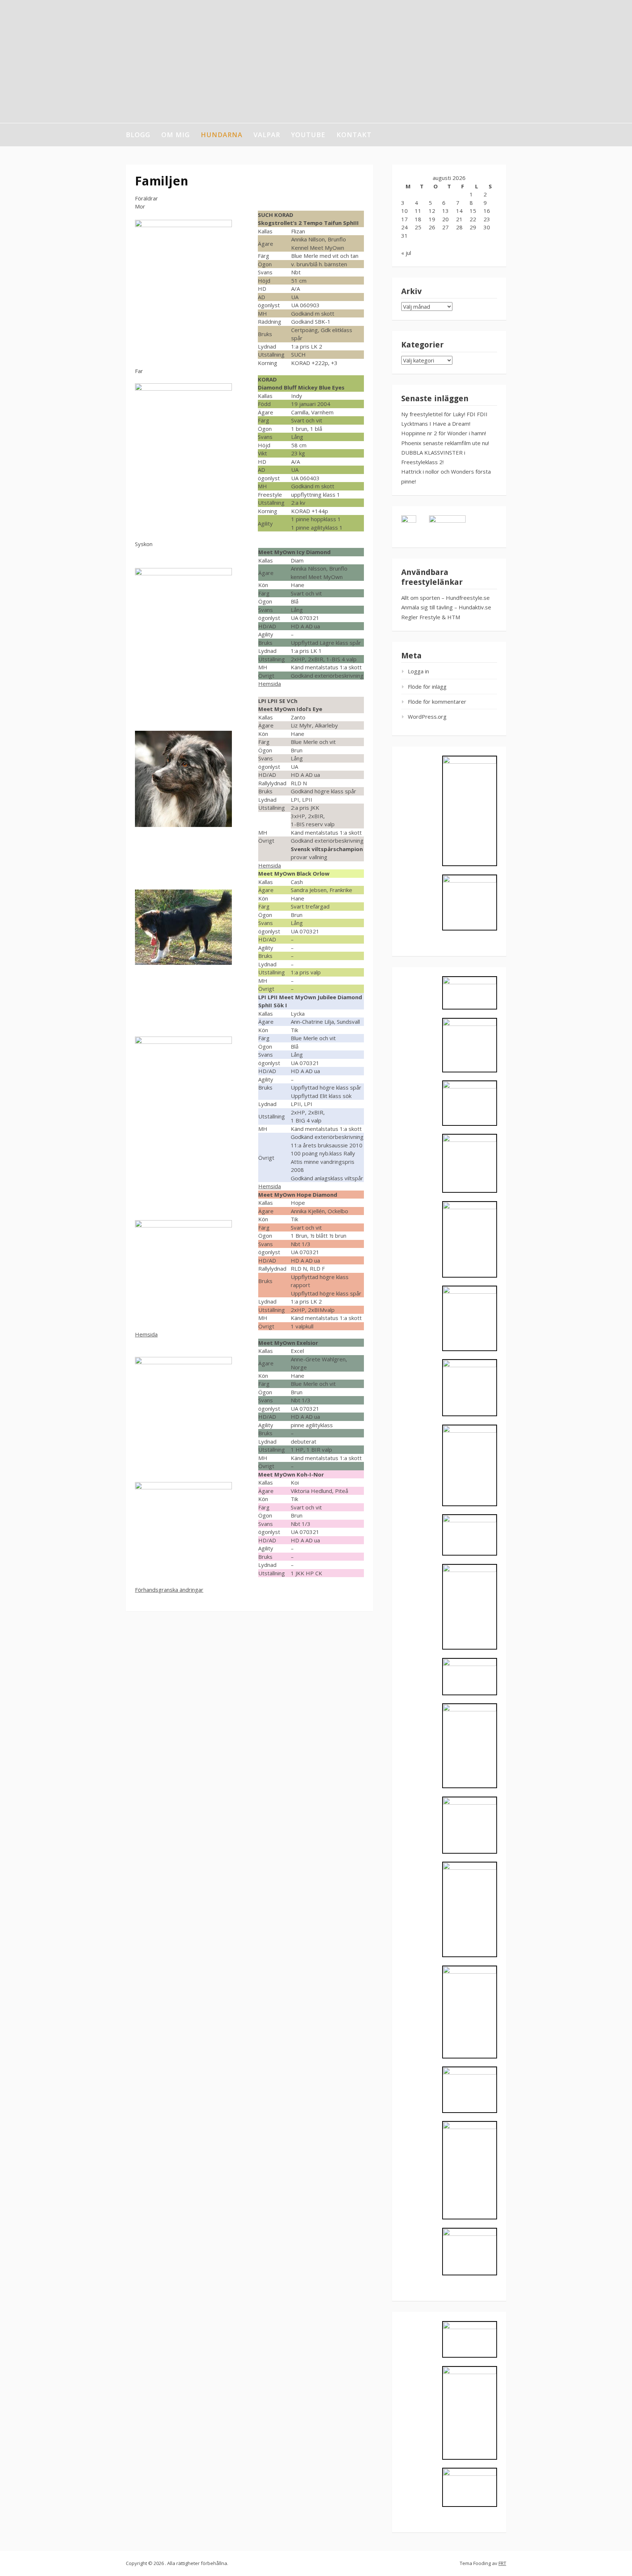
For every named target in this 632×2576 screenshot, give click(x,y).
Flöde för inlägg (427, 687)
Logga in (418, 671)
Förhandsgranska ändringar (169, 1590)
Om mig (176, 135)
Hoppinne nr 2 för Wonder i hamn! (444, 433)
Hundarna (222, 135)
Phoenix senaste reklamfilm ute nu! (445, 443)
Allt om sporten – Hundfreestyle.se (445, 598)
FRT (502, 2563)
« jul (406, 253)
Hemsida (270, 684)
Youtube (308, 135)
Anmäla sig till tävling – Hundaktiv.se (446, 607)
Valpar (267, 135)
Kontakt (354, 135)
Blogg (138, 135)
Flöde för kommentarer (437, 702)
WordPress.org (427, 717)
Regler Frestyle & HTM (431, 617)
